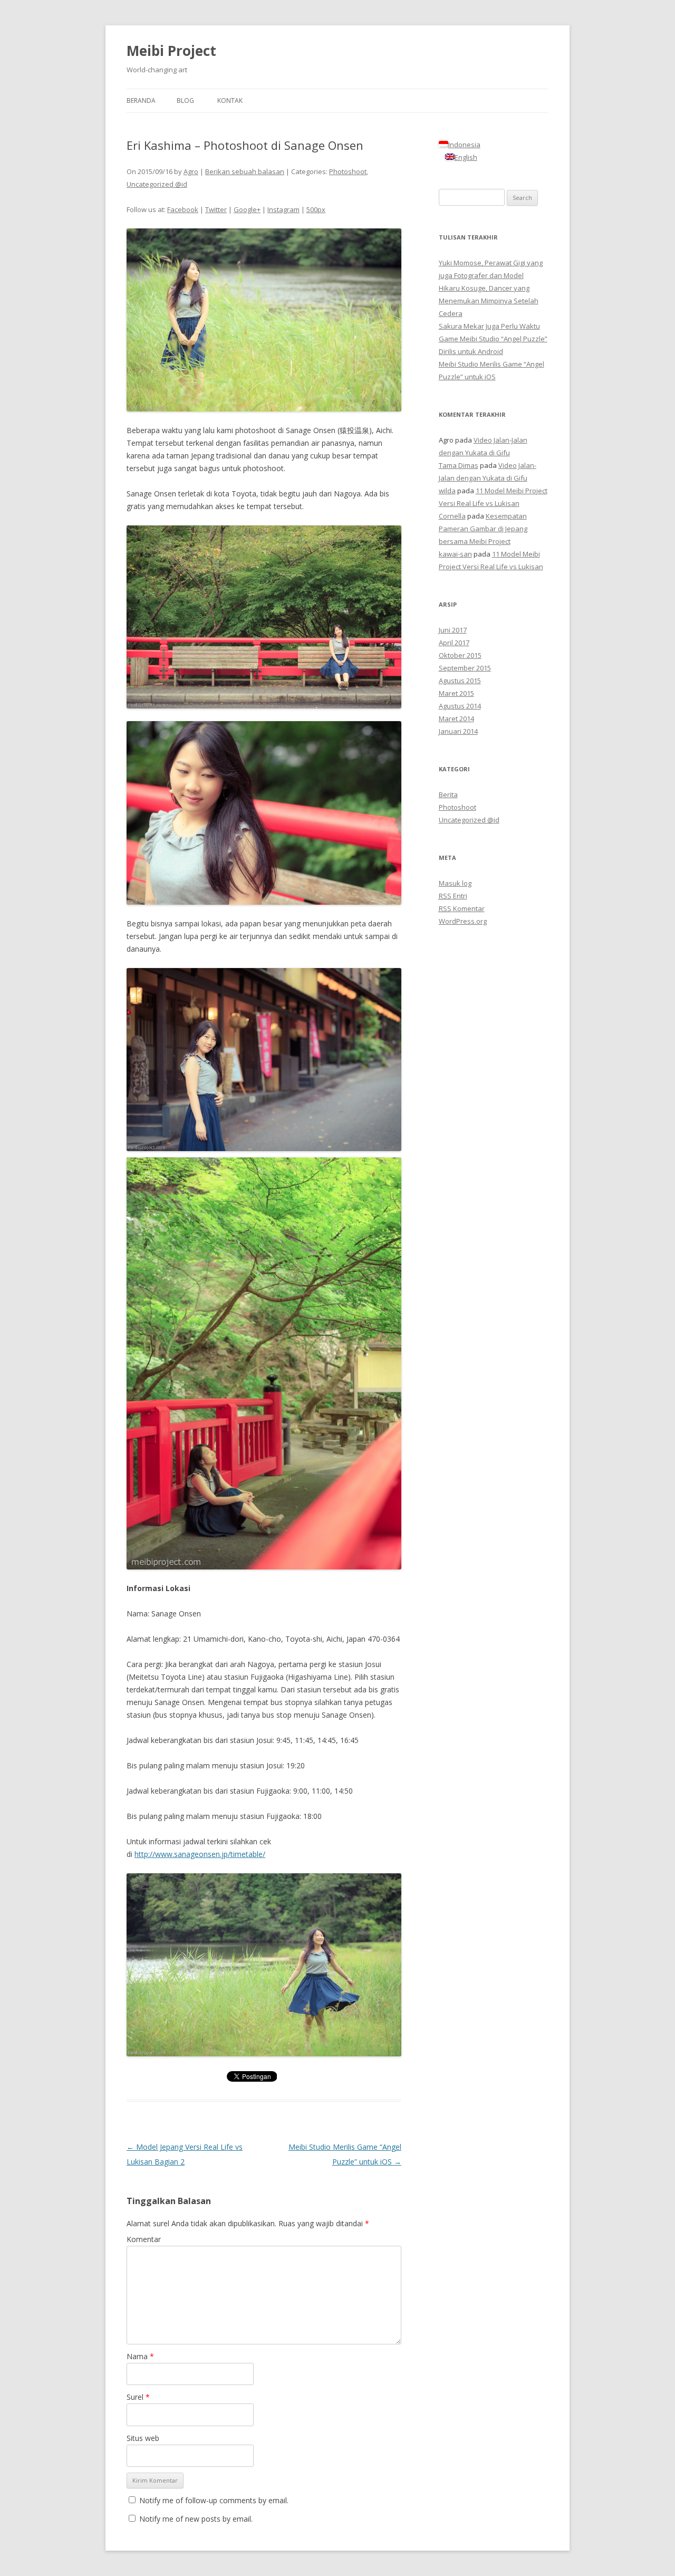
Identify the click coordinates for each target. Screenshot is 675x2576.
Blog (185, 100)
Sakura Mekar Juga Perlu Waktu (489, 326)
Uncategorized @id (157, 184)
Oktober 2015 (460, 655)
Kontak (230, 100)
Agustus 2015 (460, 681)
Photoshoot (348, 171)
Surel (138, 2397)
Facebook (183, 209)
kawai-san (455, 554)
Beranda (141, 100)
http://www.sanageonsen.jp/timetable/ (200, 1854)
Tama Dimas (459, 465)
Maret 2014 (456, 719)
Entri (453, 896)
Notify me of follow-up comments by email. (214, 2500)
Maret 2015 (456, 693)
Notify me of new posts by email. (196, 2519)
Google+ (247, 209)
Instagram (283, 209)
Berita (448, 794)
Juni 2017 (453, 630)
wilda (447, 491)
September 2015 (465, 668)
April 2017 (454, 643)
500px (316, 209)
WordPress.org (463, 921)
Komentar (144, 2239)
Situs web (143, 2438)
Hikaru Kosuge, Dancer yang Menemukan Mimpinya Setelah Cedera (489, 301)
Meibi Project (171, 51)
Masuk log (455, 883)
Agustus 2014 (460, 706)
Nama (140, 2356)
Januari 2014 (458, 731)
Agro (191, 171)
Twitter (216, 209)
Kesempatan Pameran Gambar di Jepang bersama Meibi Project (483, 529)
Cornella (452, 516)
